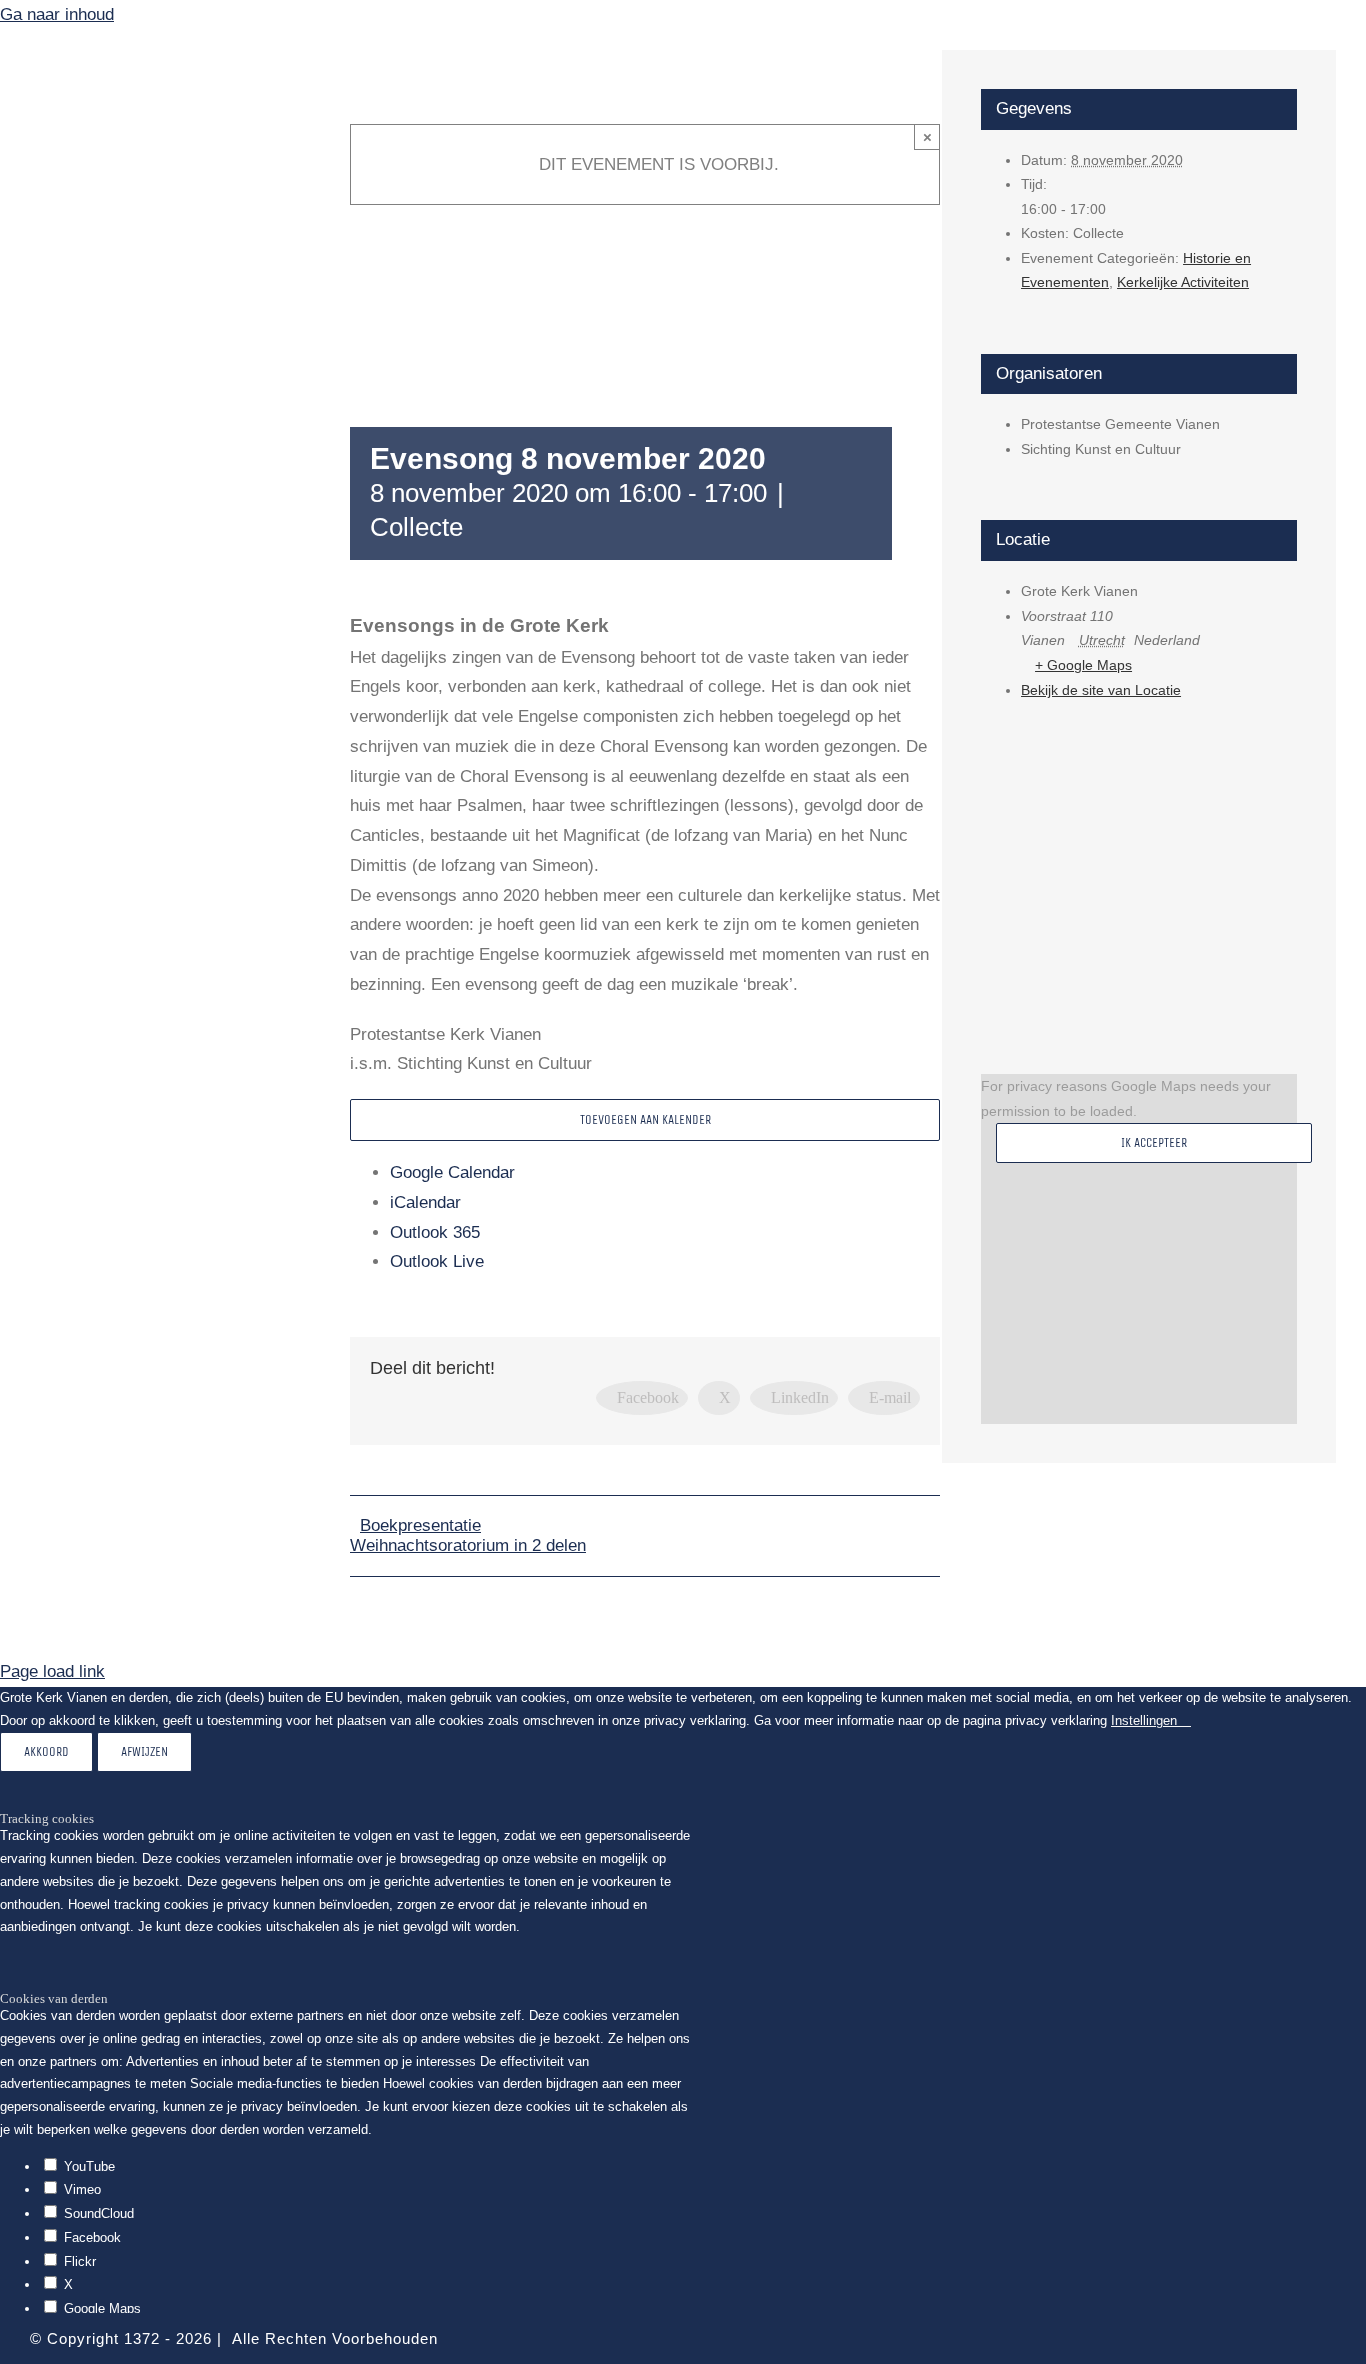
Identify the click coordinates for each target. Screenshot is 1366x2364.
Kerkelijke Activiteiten (1183, 282)
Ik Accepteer (1154, 1142)
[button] (160, 606)
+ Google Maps (1083, 665)
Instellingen (1146, 1720)
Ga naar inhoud (57, 14)
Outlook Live (437, 1261)
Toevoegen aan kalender (645, 1119)
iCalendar (425, 1202)
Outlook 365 (435, 1232)
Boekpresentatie (420, 1525)
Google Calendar (452, 1172)
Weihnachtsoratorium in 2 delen (468, 1545)
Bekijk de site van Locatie (1101, 690)
